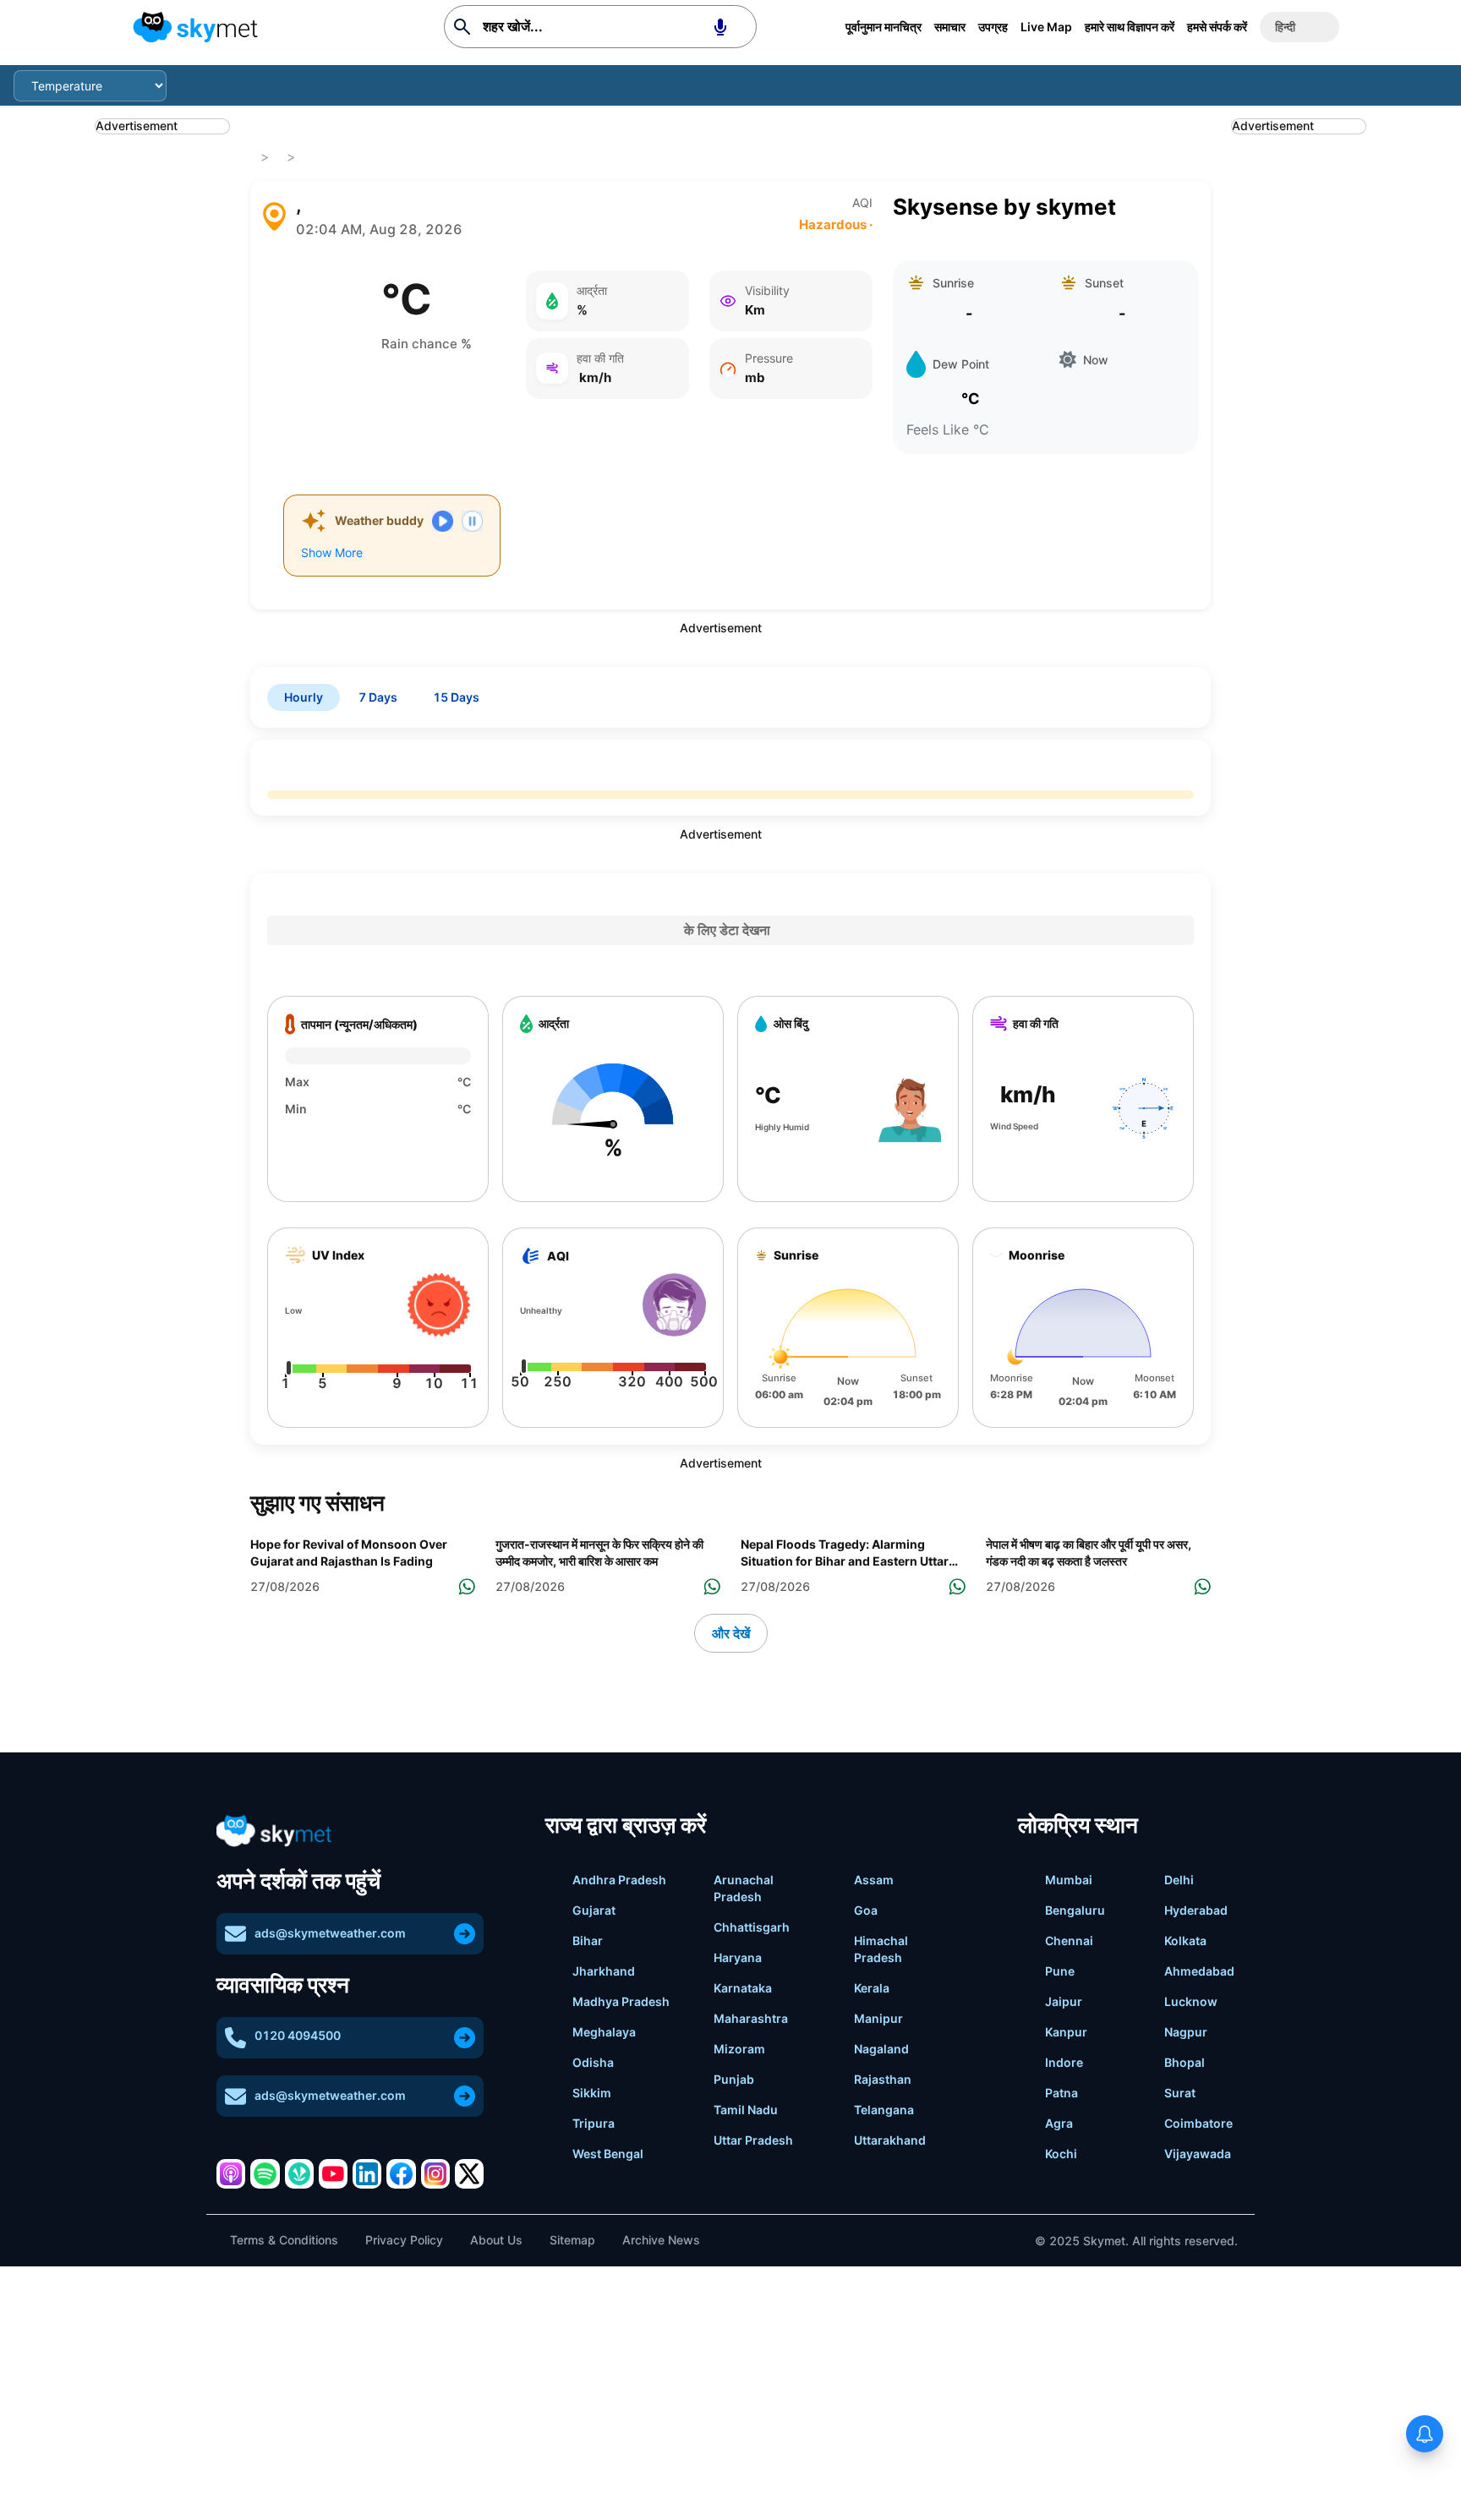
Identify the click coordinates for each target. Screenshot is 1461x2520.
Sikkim (592, 2093)
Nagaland (881, 2049)
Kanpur (1066, 2032)
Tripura (594, 2123)
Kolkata (1185, 1941)
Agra (1059, 2123)
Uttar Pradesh (753, 2140)
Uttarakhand (890, 2140)
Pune (1060, 1971)
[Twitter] (469, 2173)
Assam (874, 1880)
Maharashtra (751, 2018)
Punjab (734, 2079)
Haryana (738, 1957)
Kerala (872, 1988)
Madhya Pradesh (621, 2001)
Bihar (588, 1941)
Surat (1180, 2093)
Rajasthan (883, 2079)
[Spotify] (265, 2173)
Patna (1062, 2093)
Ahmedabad (1199, 1971)
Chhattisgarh (752, 1927)
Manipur (878, 2018)
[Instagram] (435, 2173)
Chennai (1069, 1941)
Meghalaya (604, 2032)
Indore (1064, 2062)
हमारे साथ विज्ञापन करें (1130, 27)
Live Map (1046, 27)
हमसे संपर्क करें (1217, 27)
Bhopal (1185, 2062)
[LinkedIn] (367, 2173)
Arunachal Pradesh (744, 1888)
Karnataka (743, 1988)
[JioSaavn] (299, 2173)
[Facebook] (401, 2173)
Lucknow (1191, 2001)
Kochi (1061, 2154)
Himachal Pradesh (881, 1949)
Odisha (593, 2062)
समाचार (950, 27)
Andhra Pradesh (619, 1880)
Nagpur (1186, 2032)
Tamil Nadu (746, 2110)
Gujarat (594, 1910)
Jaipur (1064, 2001)
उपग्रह (993, 27)
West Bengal (608, 2154)
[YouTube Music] (333, 2173)
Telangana (884, 2110)
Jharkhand (604, 1971)
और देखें (731, 1633)
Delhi (1179, 1880)
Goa (866, 1910)
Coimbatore (1198, 2123)
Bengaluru (1075, 1910)
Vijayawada (1198, 2154)
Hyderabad (1196, 1910)
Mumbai (1069, 1880)
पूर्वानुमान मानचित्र (884, 27)
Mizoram (739, 2049)
